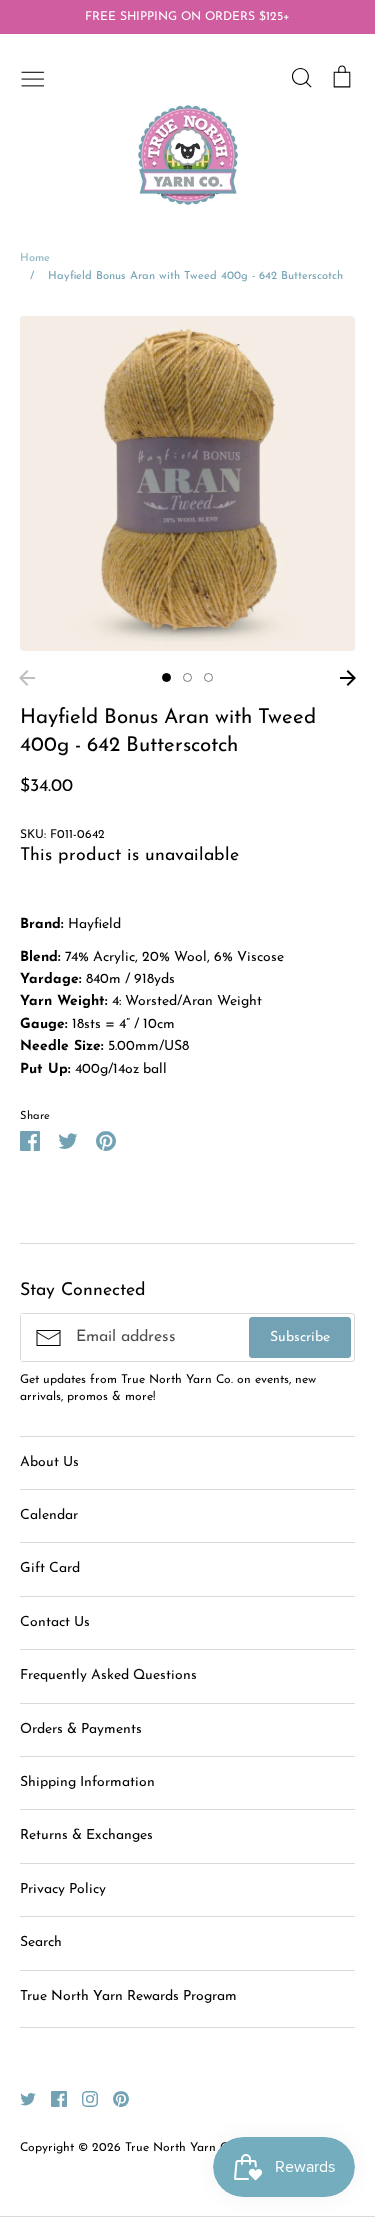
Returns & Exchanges (86, 1835)
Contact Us (55, 1622)
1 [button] (166, 677)
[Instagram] (82, 2098)
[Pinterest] (113, 2098)
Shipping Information (87, 1782)
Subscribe (300, 1337)
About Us (49, 1462)
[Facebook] (51, 2098)
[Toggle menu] (33, 77)
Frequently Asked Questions (108, 1675)
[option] (187, 483)
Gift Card (50, 1568)
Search (41, 1942)
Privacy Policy (63, 1889)
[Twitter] (20, 2098)
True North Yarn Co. (181, 2148)
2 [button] (187, 677)
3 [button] (208, 677)
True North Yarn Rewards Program (128, 1996)
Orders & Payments (81, 1729)
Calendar (49, 1515)
